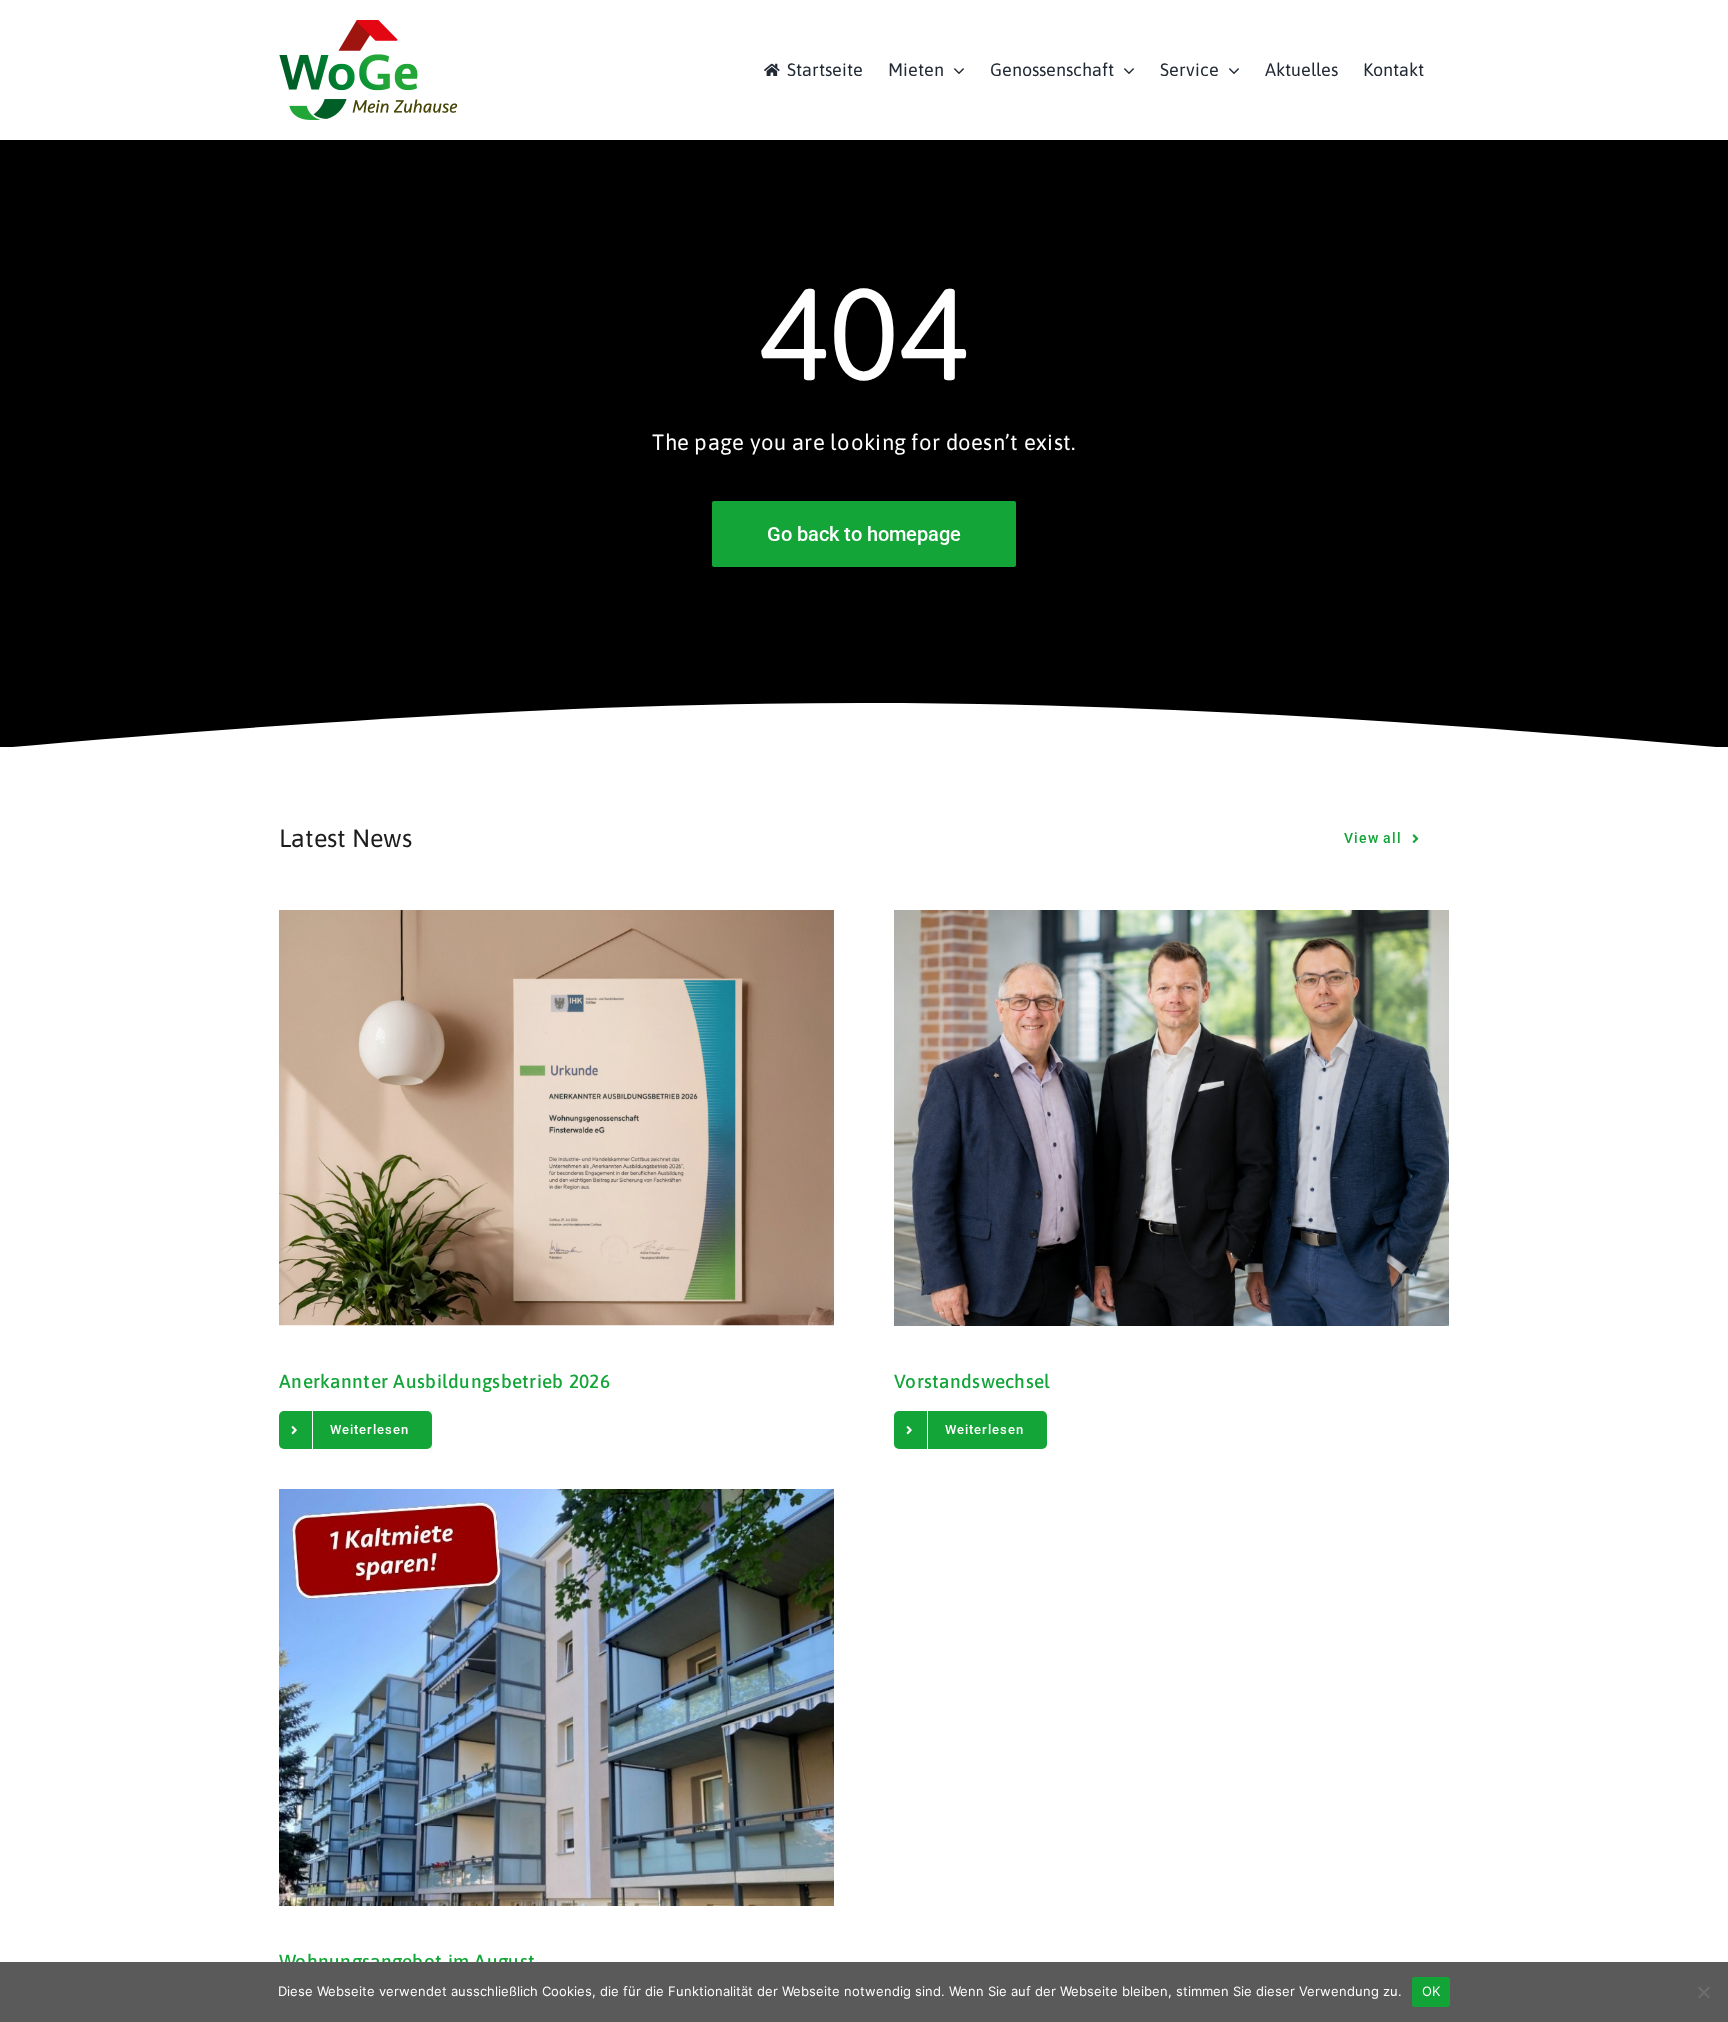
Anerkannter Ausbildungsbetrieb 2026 (444, 1381)
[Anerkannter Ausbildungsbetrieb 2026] (556, 1118)
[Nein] (1703, 1992)
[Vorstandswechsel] (1171, 1118)
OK (1431, 1991)
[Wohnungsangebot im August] (556, 1697)
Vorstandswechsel (972, 1381)
